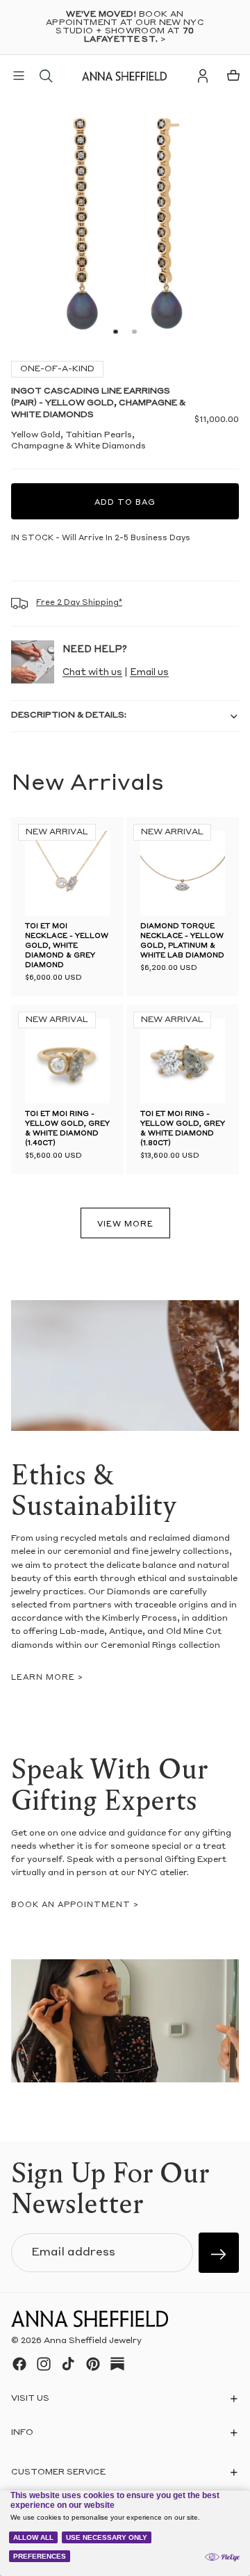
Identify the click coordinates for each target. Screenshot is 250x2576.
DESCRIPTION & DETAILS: (69, 715)
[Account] (203, 76)
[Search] (46, 76)
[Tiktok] (68, 2364)
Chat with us (92, 673)
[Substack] (117, 2364)
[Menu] (19, 76)
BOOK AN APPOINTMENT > (75, 1905)
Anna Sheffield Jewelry (93, 2341)
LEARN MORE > (47, 1678)
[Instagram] (44, 2364)
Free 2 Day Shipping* (79, 603)
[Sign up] (219, 2253)
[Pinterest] (93, 2364)
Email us (149, 673)
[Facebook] (19, 2364)
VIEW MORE (125, 1225)
